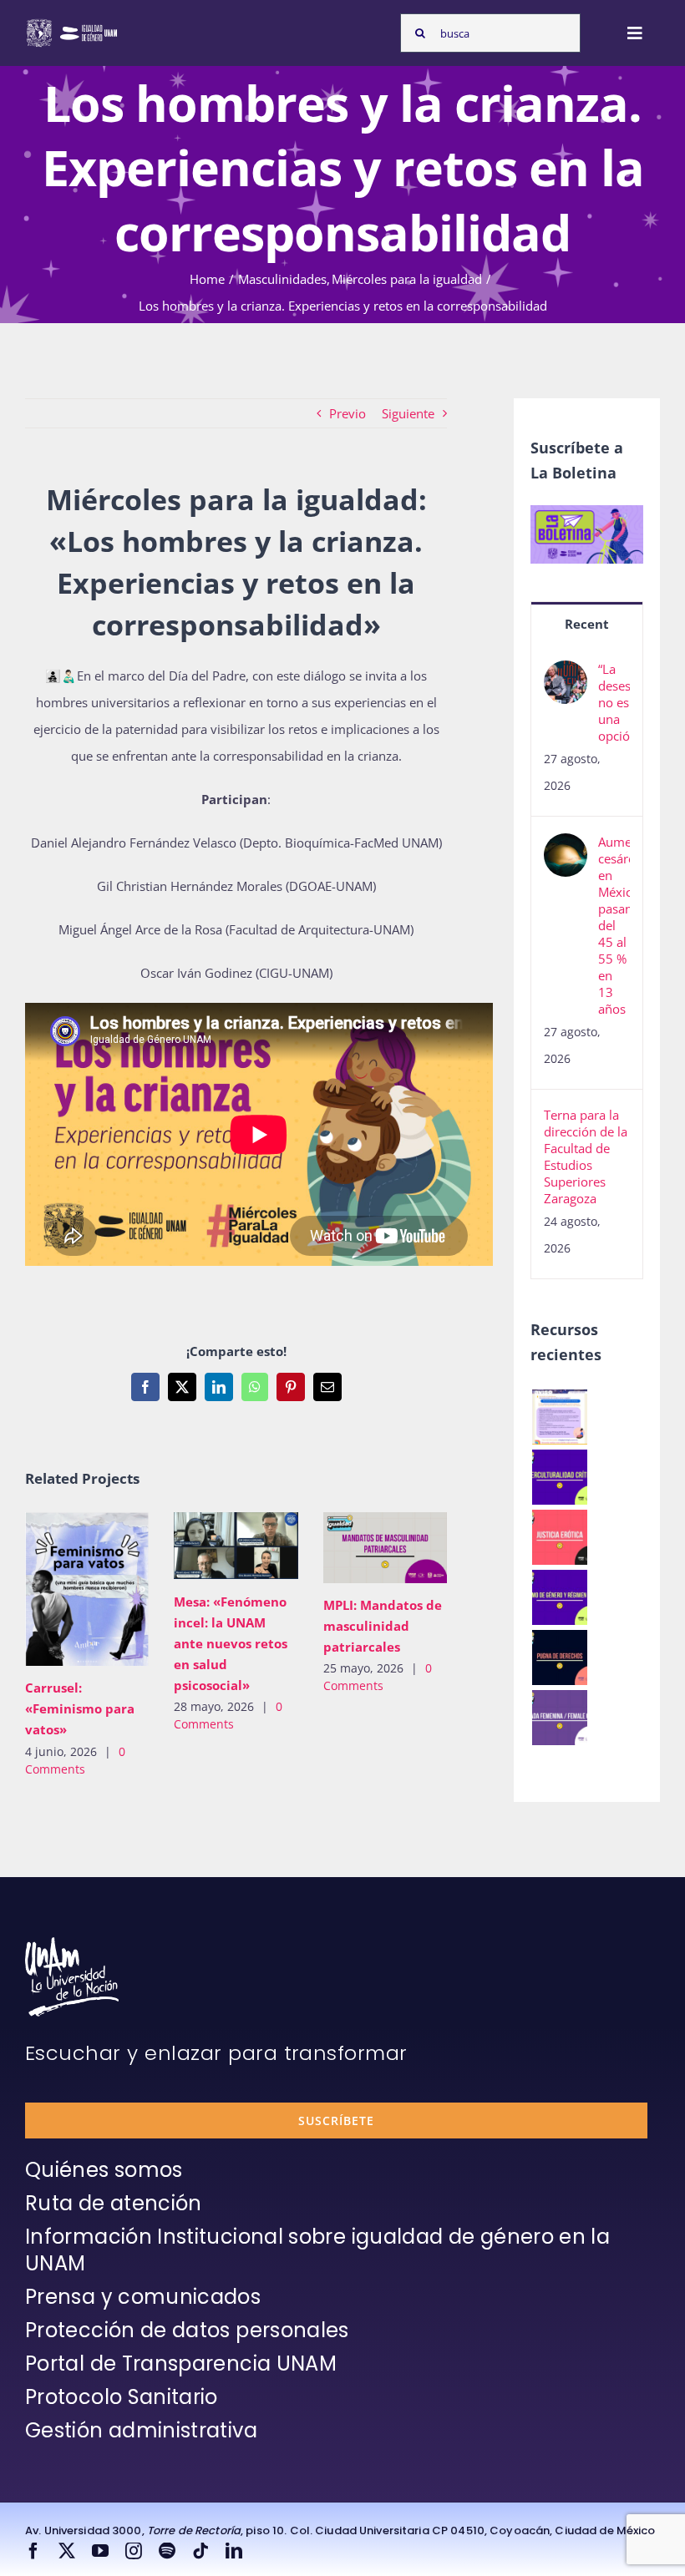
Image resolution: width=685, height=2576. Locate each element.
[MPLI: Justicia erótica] (559, 1537)
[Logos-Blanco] (72, 23)
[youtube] (100, 2551)
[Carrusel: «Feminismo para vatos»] (87, 1589)
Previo (348, 413)
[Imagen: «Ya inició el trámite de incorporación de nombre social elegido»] (559, 1417)
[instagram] (134, 2551)
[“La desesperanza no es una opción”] (566, 674)
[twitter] (67, 2551)
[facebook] (33, 2551)
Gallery (112, 1589)
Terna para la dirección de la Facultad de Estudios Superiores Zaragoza (586, 1156)
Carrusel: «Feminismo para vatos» (63, 1589)
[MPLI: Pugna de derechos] (559, 1657)
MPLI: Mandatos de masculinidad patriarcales (360, 1548)
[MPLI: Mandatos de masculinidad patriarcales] (385, 1548)
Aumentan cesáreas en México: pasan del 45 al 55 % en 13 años (614, 925)
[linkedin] (234, 2551)
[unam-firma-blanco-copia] (72, 1943)
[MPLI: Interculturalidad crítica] (559, 1477)
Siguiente (408, 413)
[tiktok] (200, 2551)
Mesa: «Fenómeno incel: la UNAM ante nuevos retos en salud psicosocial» (212, 1546)
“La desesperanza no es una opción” (614, 702)
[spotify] (167, 2551)
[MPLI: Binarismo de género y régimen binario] (559, 1597)
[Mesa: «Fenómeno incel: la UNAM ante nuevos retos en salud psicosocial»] (236, 1546)
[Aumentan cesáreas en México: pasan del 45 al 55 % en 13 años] (566, 847)
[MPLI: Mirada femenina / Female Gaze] (559, 1718)
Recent (587, 624)
